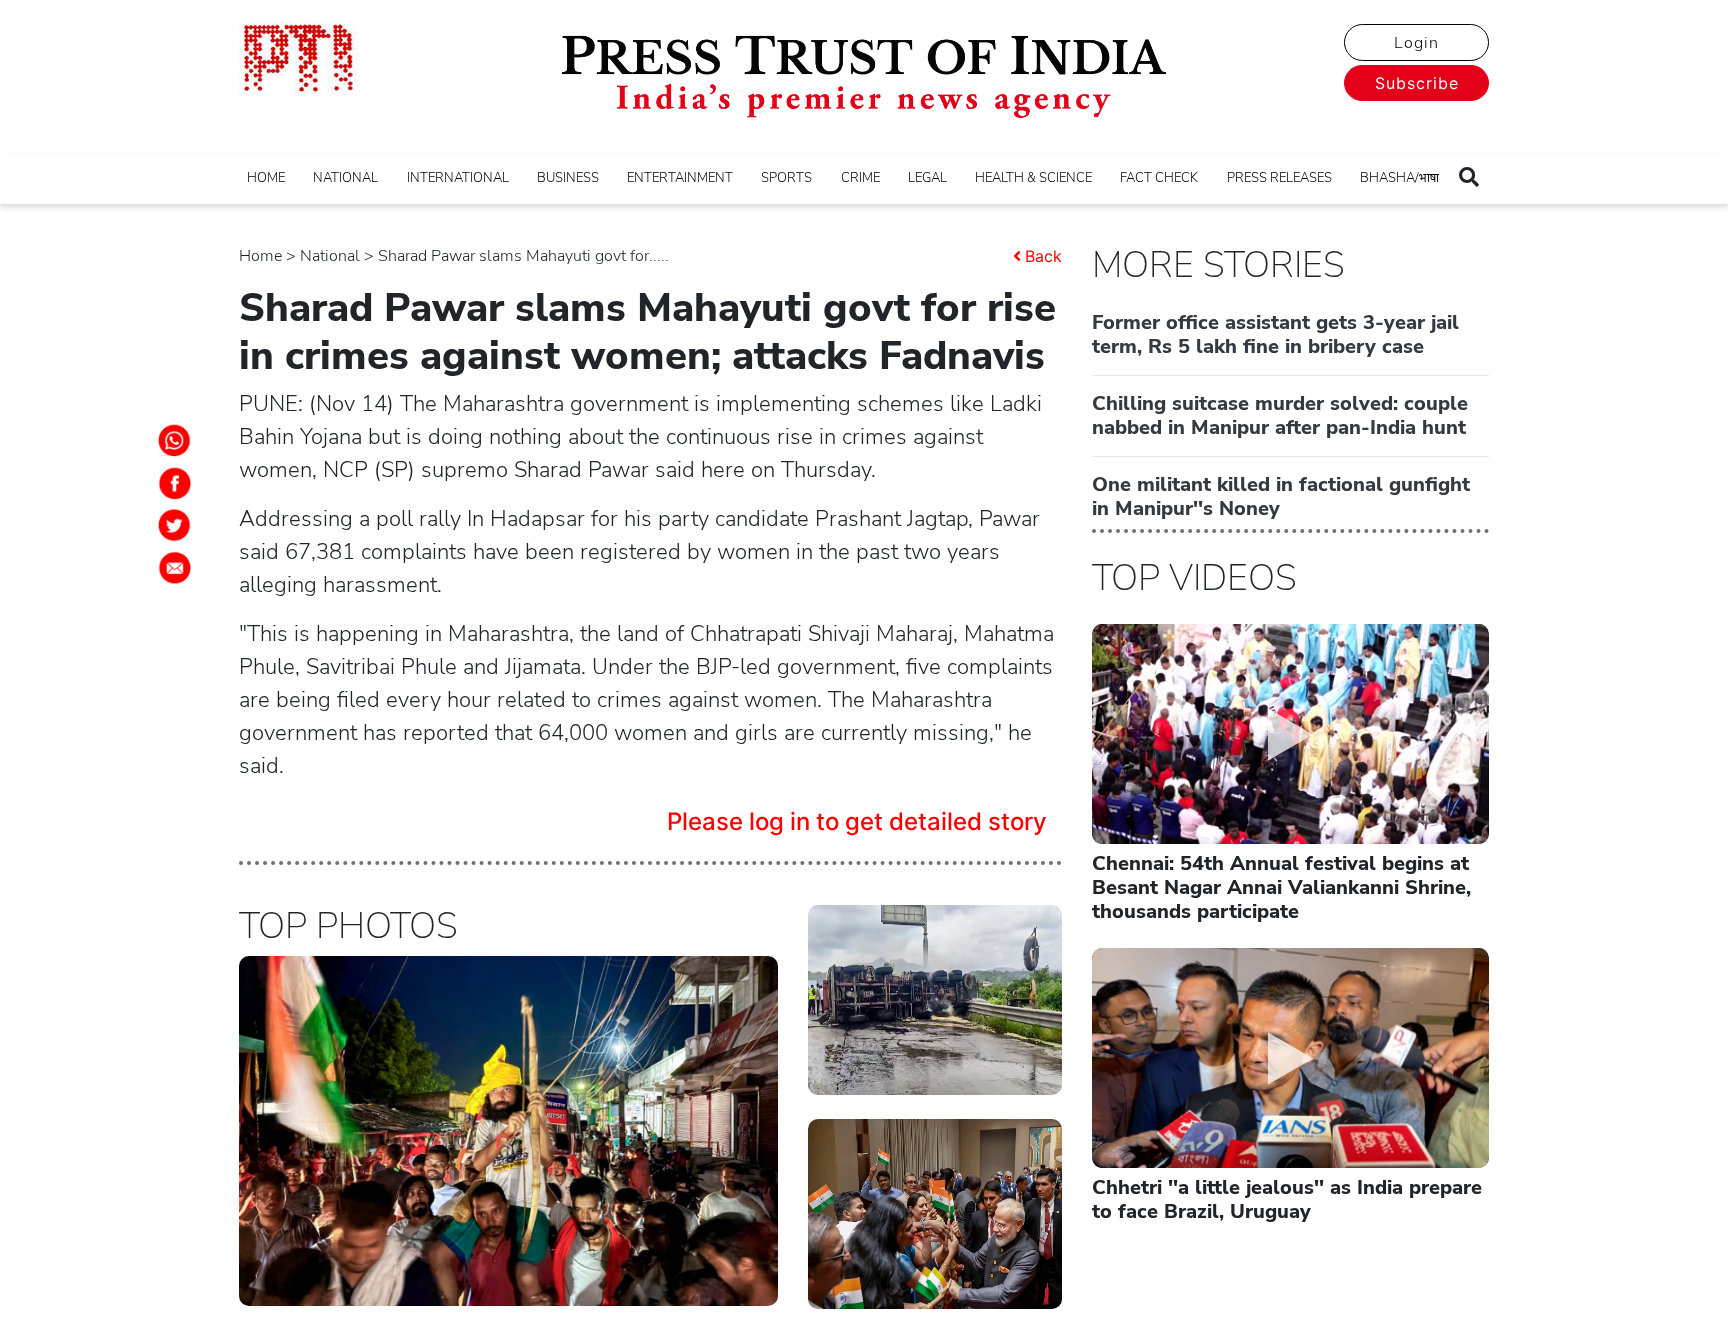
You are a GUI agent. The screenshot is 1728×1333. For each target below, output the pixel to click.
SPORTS (786, 178)
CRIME (860, 178)
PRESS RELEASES (1279, 178)
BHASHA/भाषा (1399, 178)
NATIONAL (345, 178)
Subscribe (1417, 83)
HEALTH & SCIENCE (1033, 178)
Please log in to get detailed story (857, 821)
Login (1416, 43)
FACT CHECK (1159, 178)
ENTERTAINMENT (680, 178)
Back (1043, 256)
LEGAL (927, 178)
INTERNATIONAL (458, 178)
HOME (266, 178)
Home (260, 256)
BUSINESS (568, 178)
